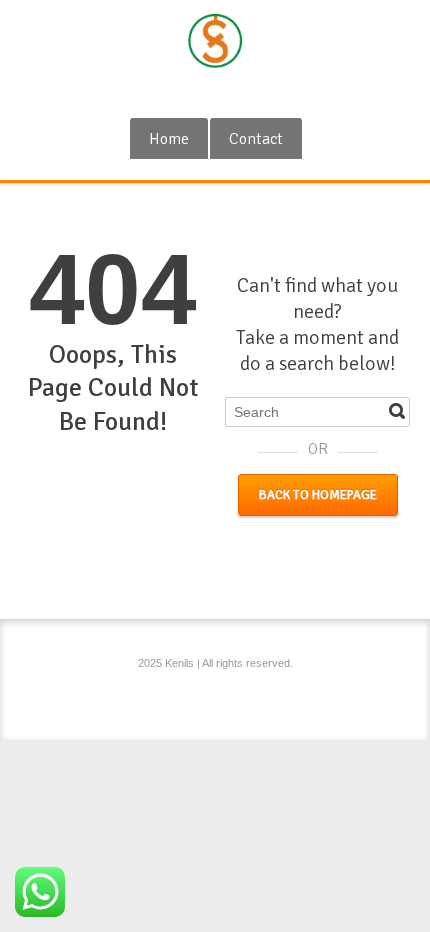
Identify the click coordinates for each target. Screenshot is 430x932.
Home (169, 139)
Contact (256, 139)
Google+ (185, 93)
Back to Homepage (318, 495)
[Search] (397, 411)
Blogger (251, 93)
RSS (218, 93)
